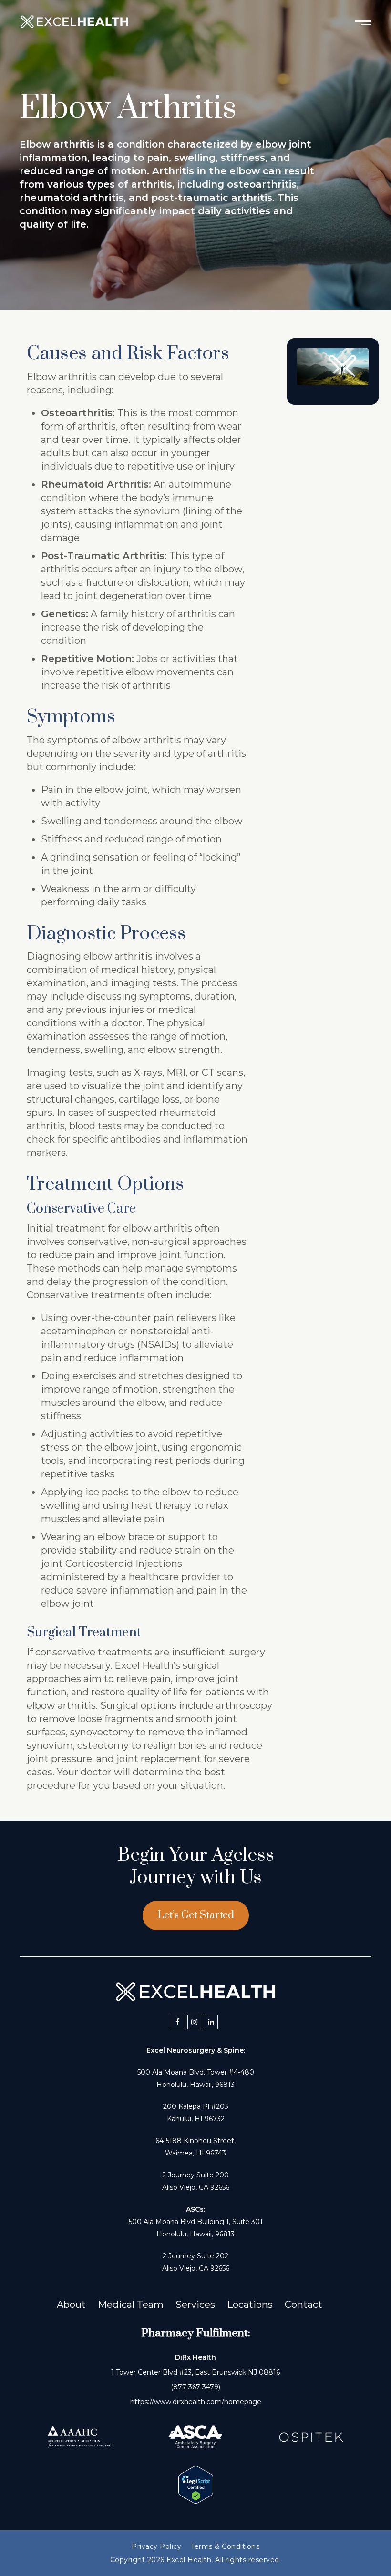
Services (195, 2305)
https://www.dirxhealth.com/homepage (196, 2402)
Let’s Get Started (196, 1915)
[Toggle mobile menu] (363, 22)
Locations (250, 2305)
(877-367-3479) (195, 2387)
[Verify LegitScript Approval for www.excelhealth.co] (196, 2500)
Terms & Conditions (225, 2546)
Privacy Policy (156, 2546)
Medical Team (131, 2305)
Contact (304, 2305)
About (71, 2305)
